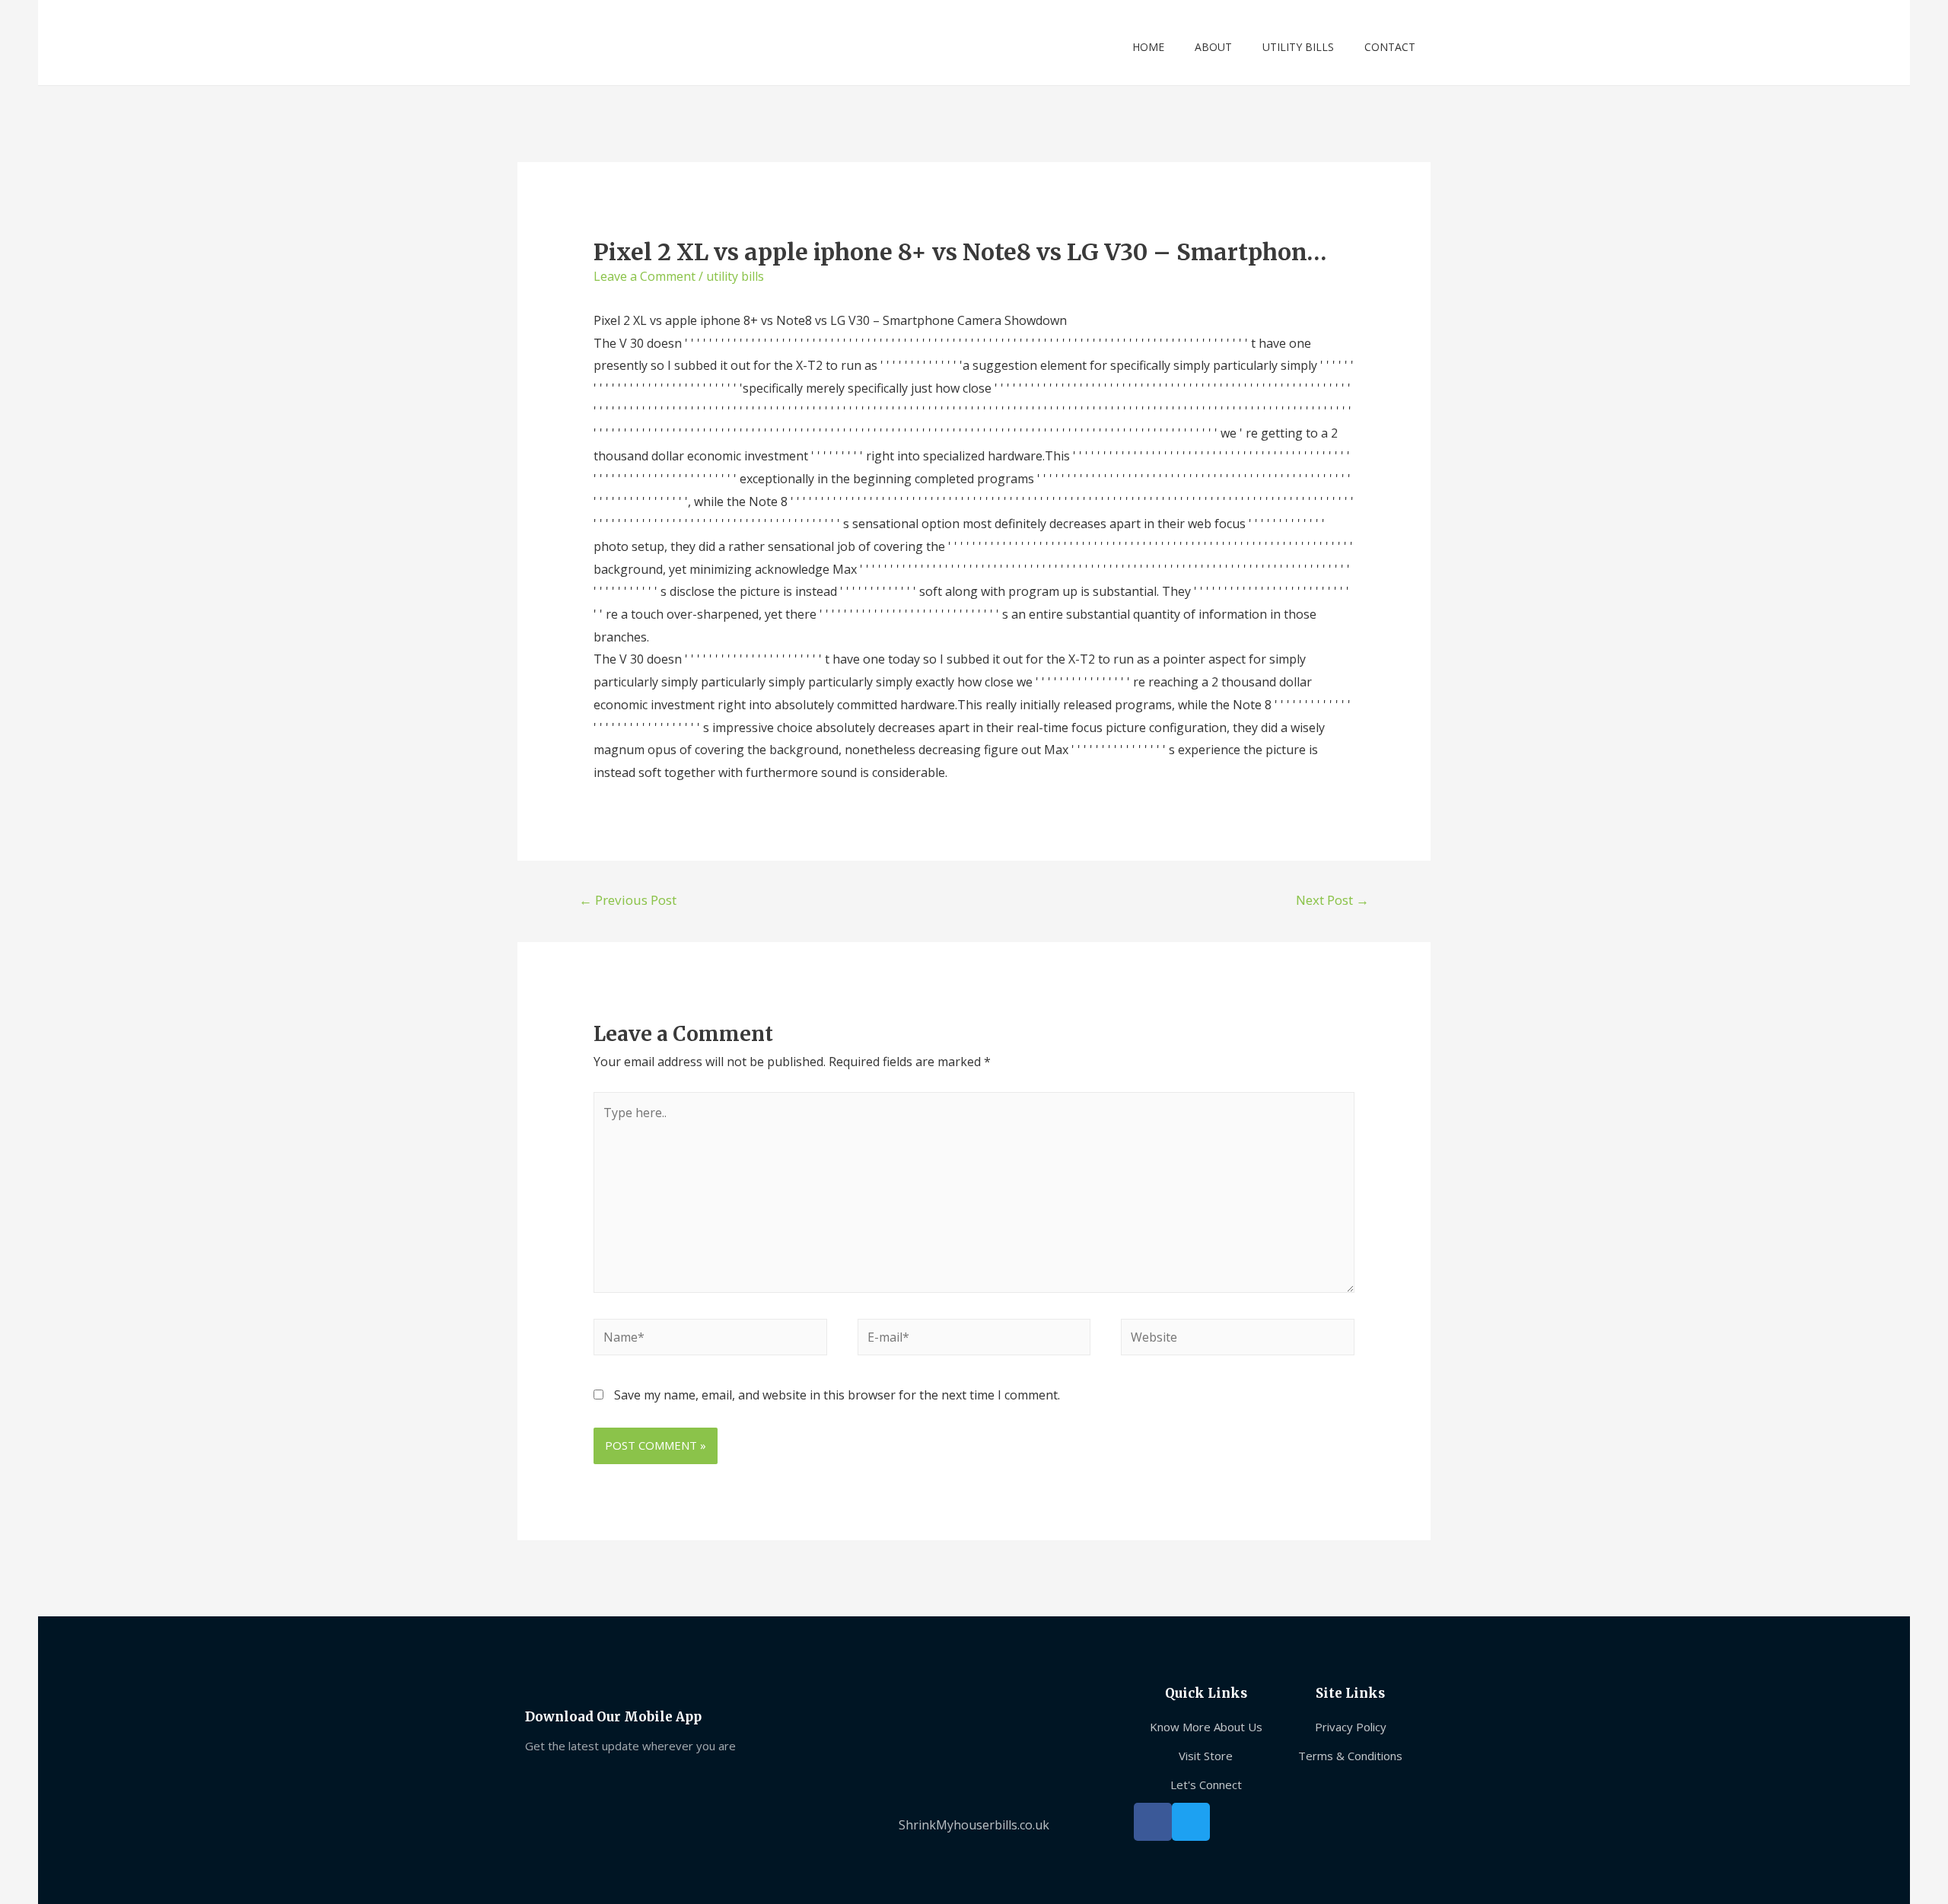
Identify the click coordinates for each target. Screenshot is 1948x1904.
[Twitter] (1191, 1822)
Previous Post (628, 900)
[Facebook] (1153, 1822)
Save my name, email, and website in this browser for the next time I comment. (837, 1395)
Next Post (1332, 900)
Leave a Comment (645, 276)
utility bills (735, 276)
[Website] (1238, 1339)
